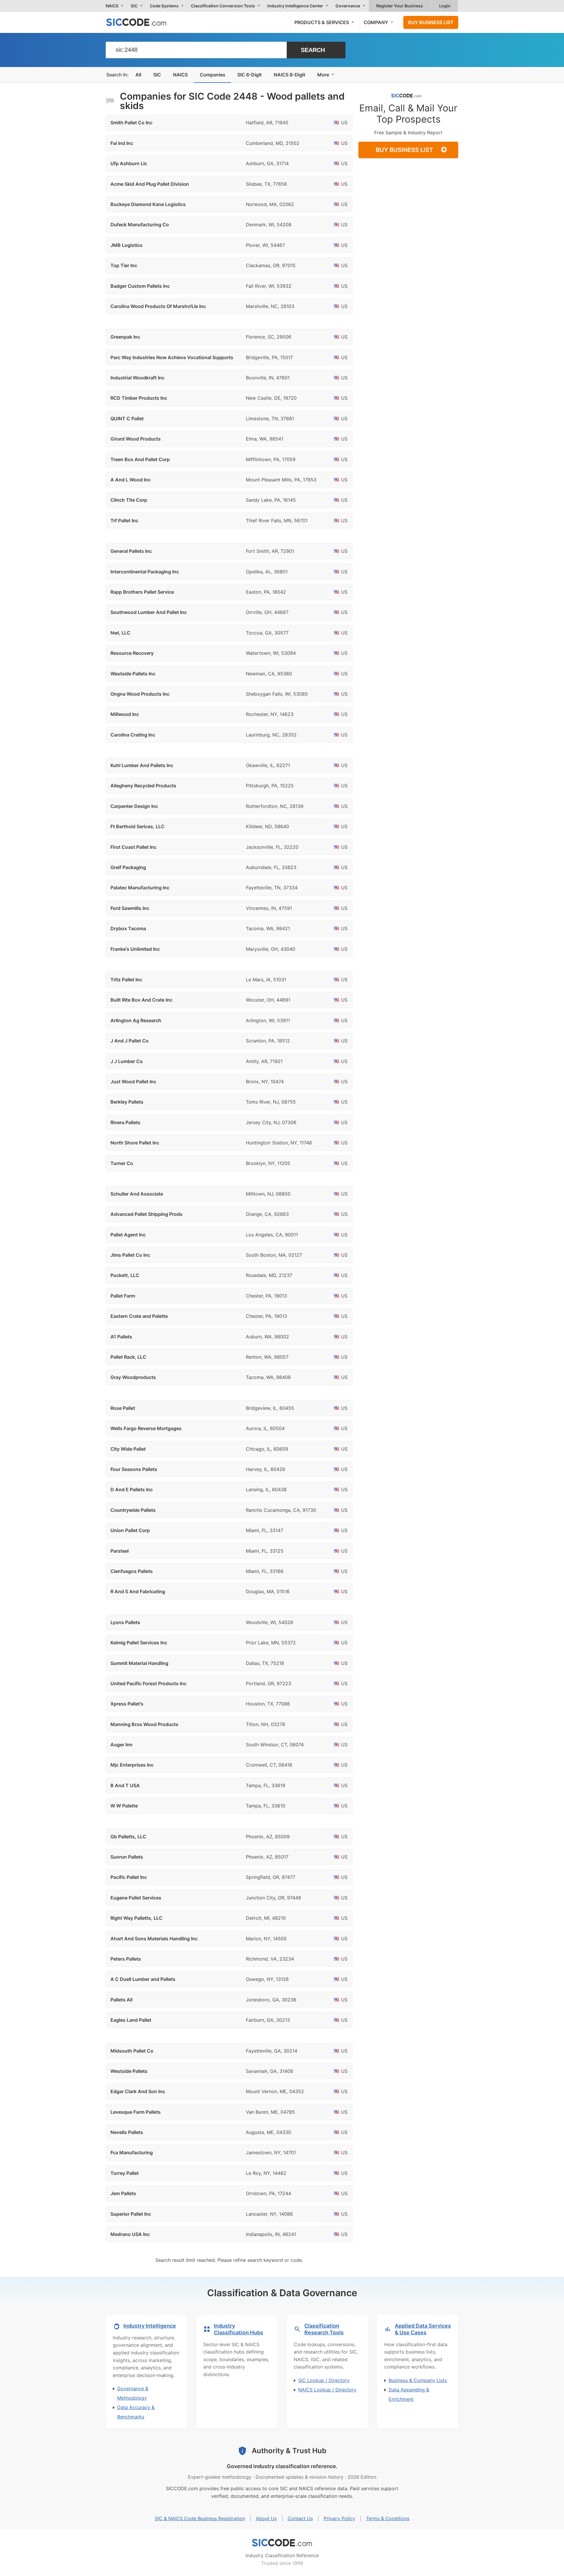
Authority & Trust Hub (289, 2451)
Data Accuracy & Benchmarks (136, 2412)
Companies (213, 75)
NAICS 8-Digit (289, 75)
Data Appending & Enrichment (409, 2394)
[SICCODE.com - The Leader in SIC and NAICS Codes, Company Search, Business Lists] (142, 22)
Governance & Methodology (133, 2393)
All (138, 75)
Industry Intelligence (150, 2326)
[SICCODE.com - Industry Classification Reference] (282, 2543)
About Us (266, 2518)
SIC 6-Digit (250, 75)
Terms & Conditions (388, 2518)
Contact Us (300, 2518)
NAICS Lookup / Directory (327, 2390)
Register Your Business (400, 6)
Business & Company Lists (418, 2380)
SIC (157, 75)
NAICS (180, 75)
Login (445, 6)
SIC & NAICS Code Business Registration (200, 2518)
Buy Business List (431, 22)
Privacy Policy (339, 2518)
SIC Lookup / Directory (324, 2380)
